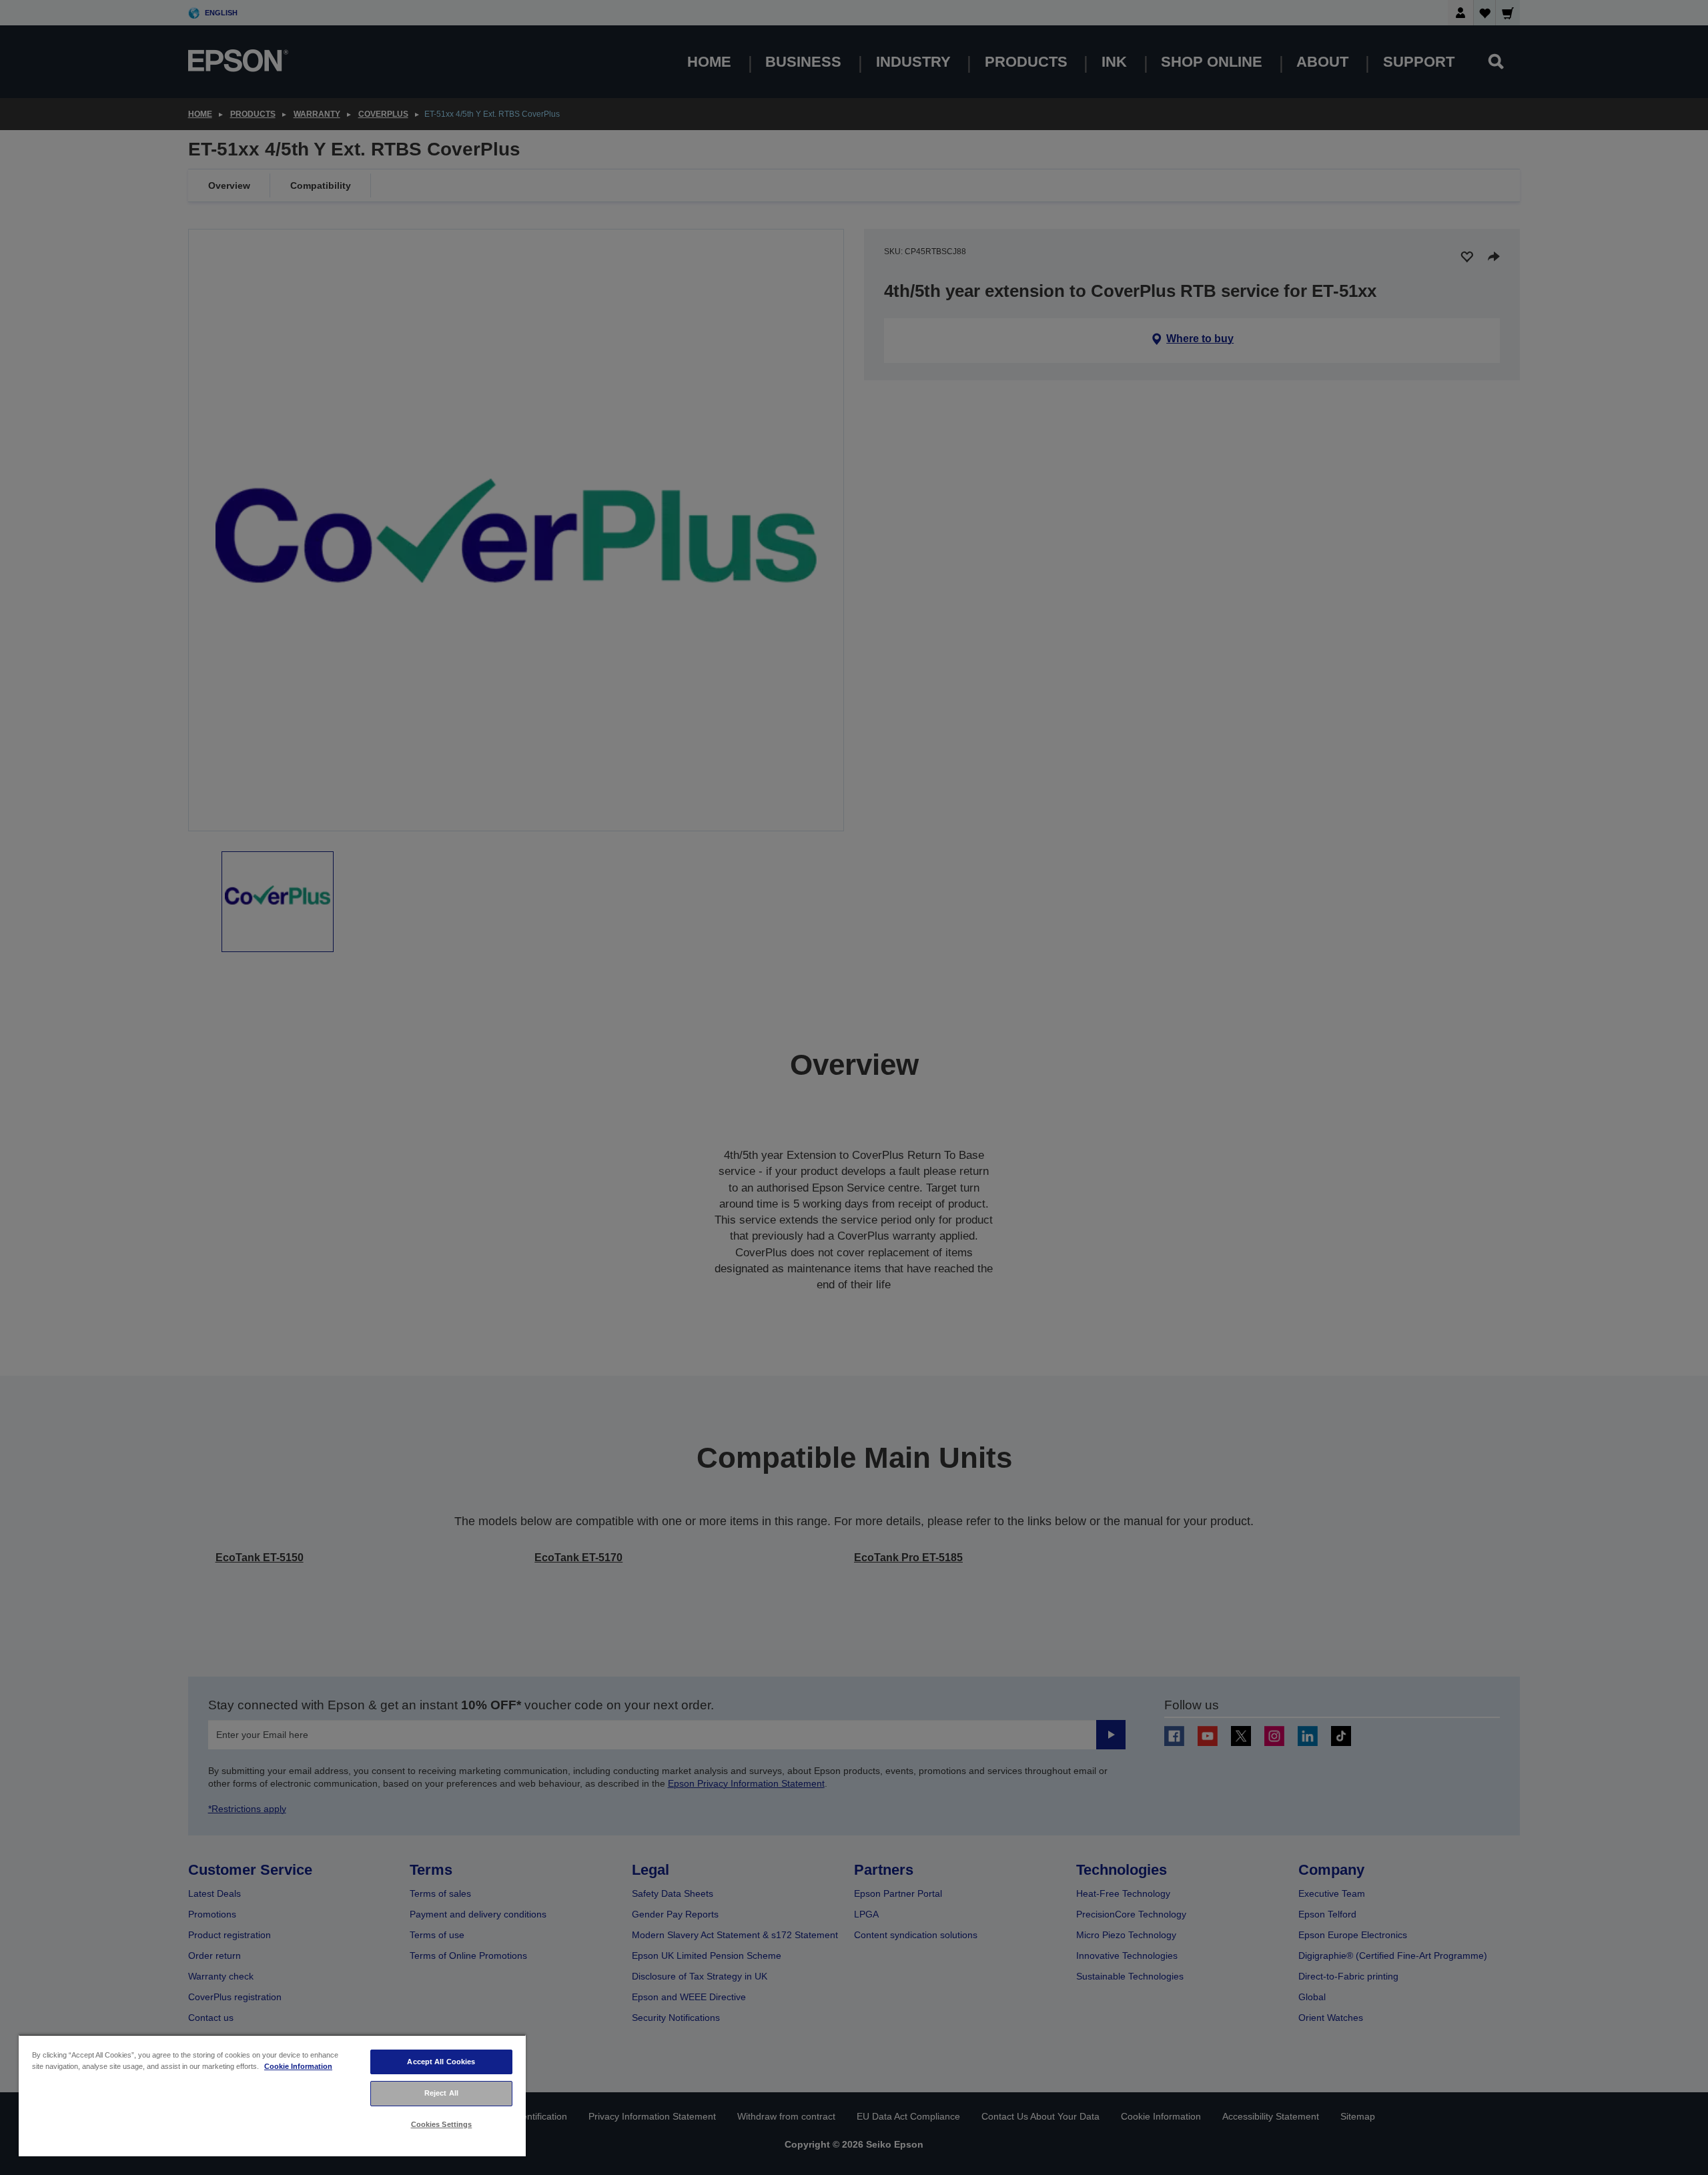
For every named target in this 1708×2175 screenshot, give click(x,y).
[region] (272, 2095)
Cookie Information (298, 2066)
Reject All (441, 2093)
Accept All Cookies (441, 2062)
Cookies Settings (442, 2124)
